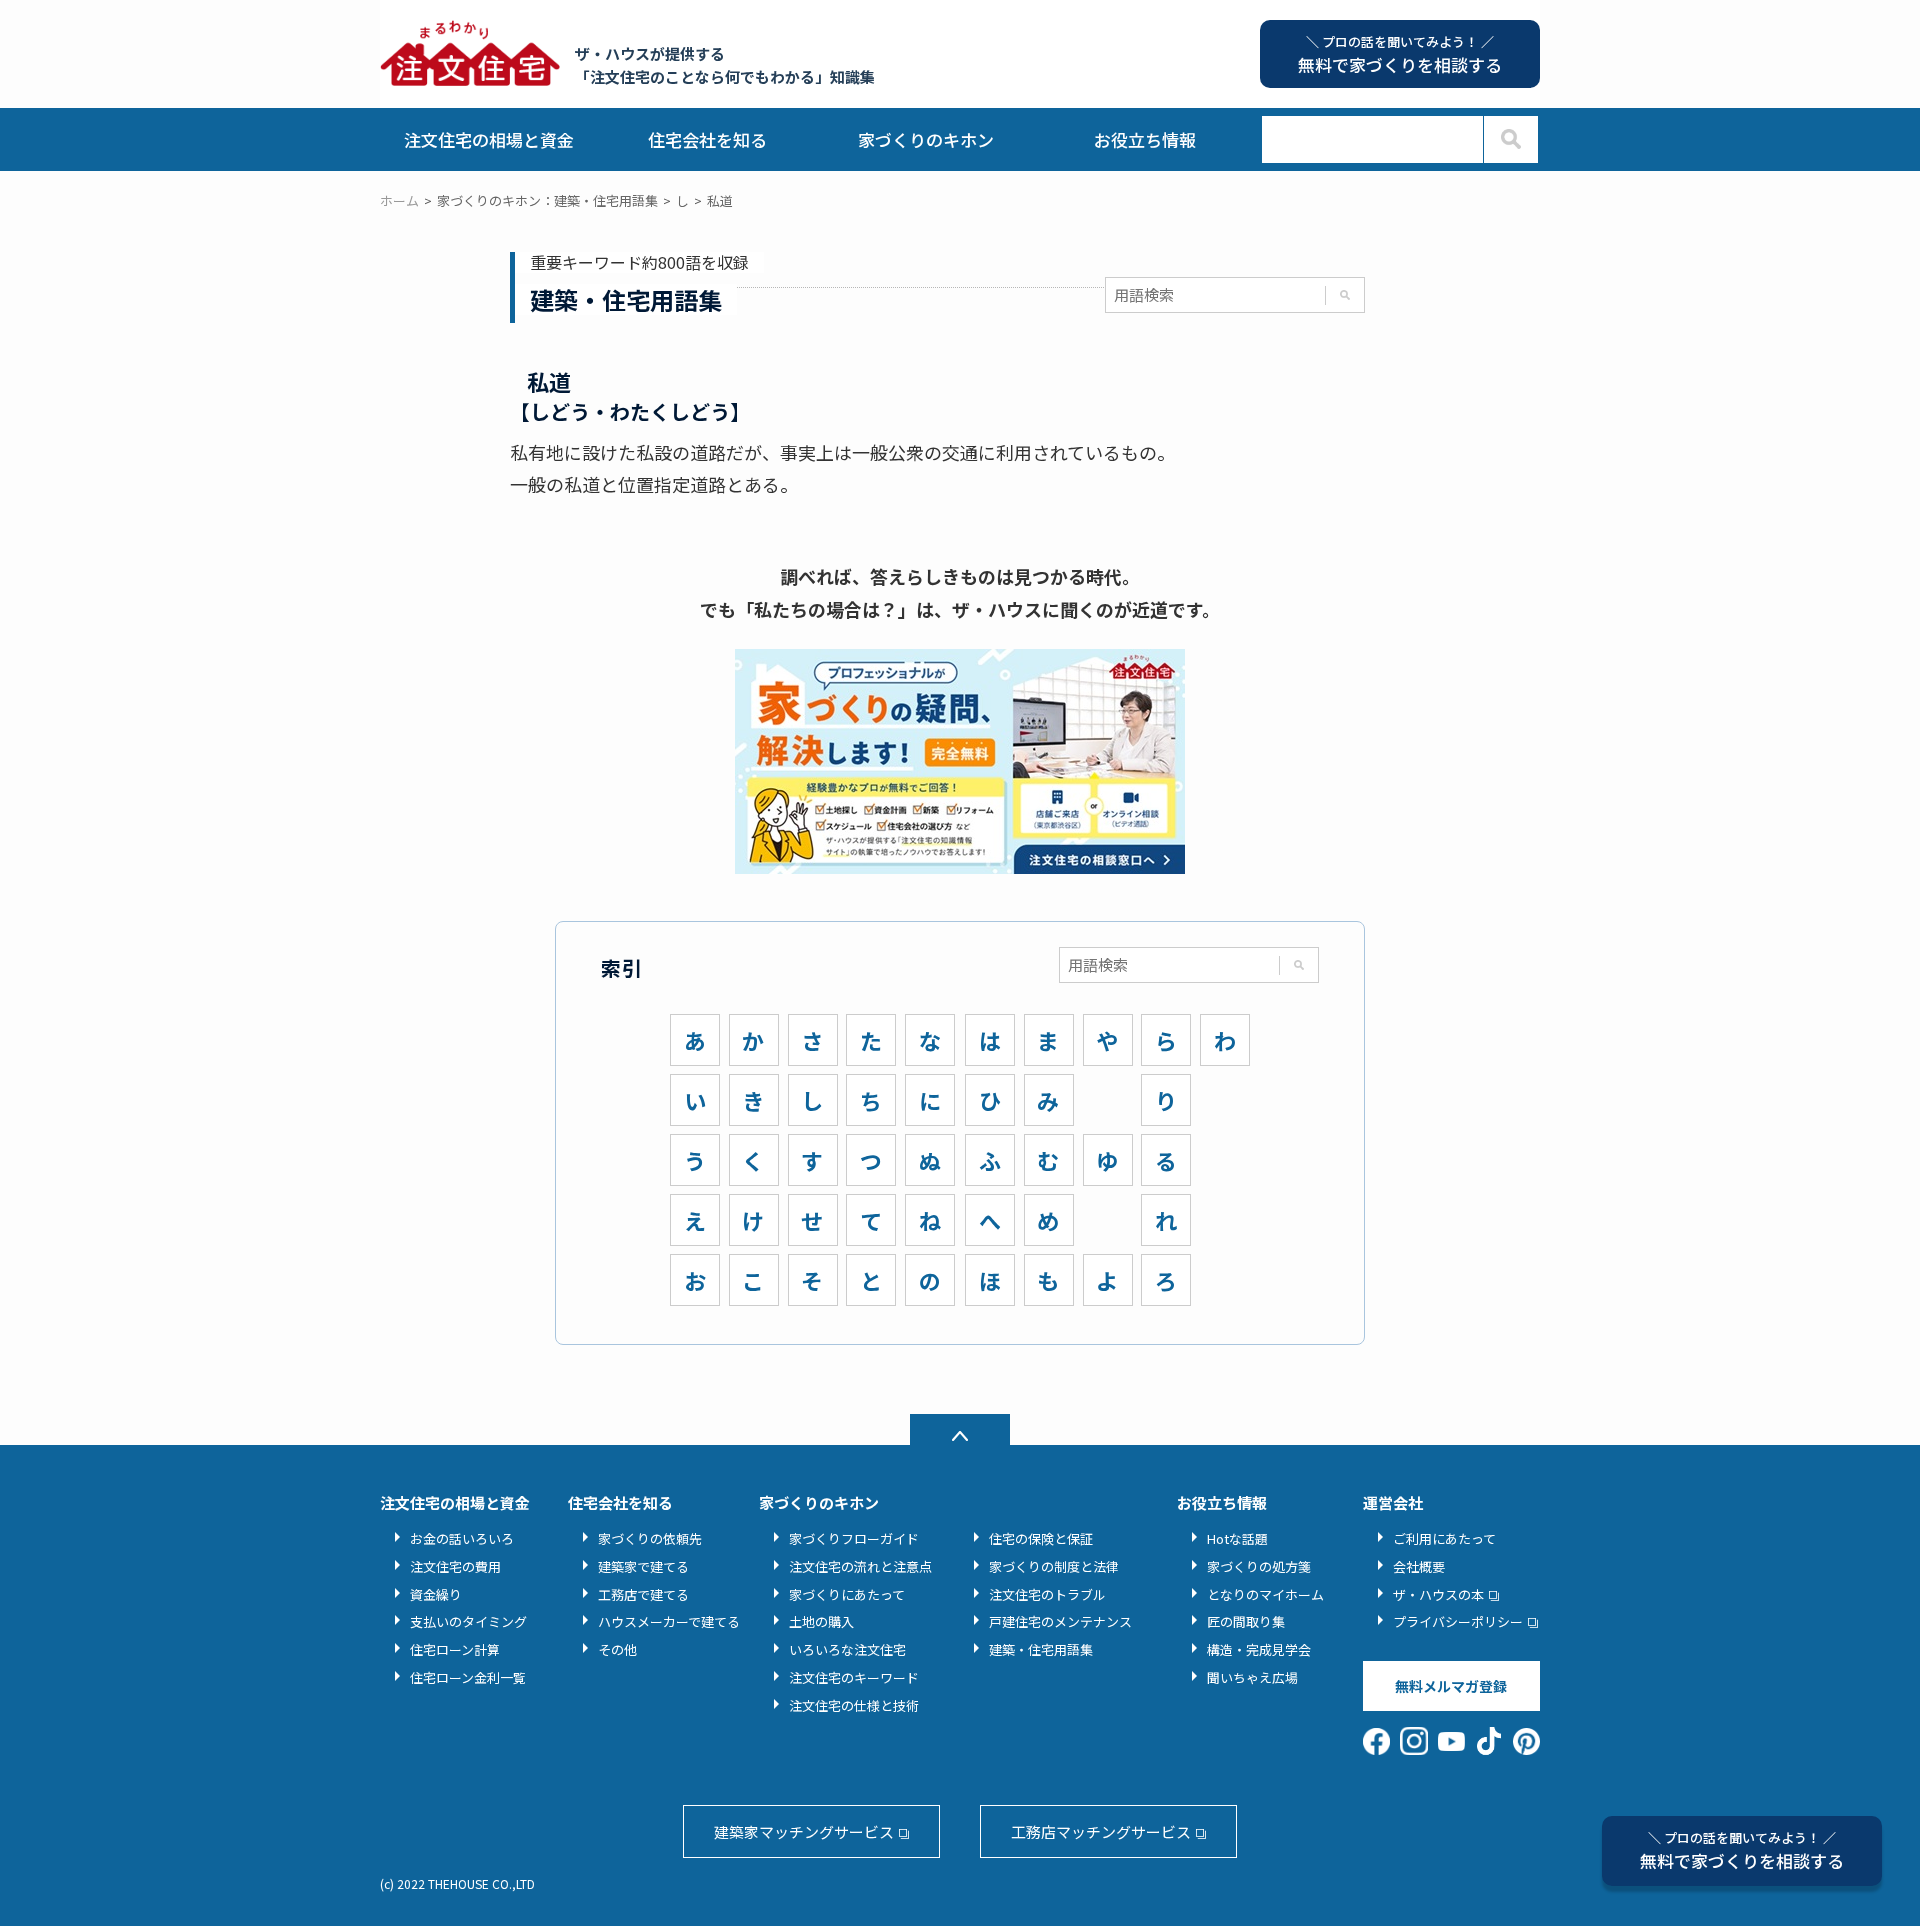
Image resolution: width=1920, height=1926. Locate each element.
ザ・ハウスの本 (1438, 1594)
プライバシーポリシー (1458, 1621)
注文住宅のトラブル (1047, 1594)
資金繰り (436, 1594)
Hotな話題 (1237, 1538)
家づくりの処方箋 (1259, 1566)
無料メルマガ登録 (1451, 1686)
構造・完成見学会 (1259, 1649)
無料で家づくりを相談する (1742, 1850)
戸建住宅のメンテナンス (1060, 1621)
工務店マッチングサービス (1101, 1831)
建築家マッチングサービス (804, 1831)
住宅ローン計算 (455, 1649)
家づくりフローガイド (854, 1538)
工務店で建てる (643, 1594)
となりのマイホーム (1265, 1594)
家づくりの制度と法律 (1054, 1566)
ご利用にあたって (1444, 1538)
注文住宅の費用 (455, 1566)
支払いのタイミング (468, 1621)
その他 (617, 1649)
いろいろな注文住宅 (847, 1649)
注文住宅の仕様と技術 (854, 1705)
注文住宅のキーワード (854, 1677)
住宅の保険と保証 (1041, 1538)
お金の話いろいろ (462, 1538)
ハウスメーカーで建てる (669, 1621)
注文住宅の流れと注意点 (860, 1566)
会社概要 (1419, 1566)
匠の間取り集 (1246, 1621)
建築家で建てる (643, 1566)
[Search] (1510, 139)
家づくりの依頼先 (650, 1538)
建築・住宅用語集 (1041, 1649)
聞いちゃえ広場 (1252, 1677)
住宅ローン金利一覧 (468, 1677)
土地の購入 (821, 1621)
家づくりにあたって (847, 1594)
